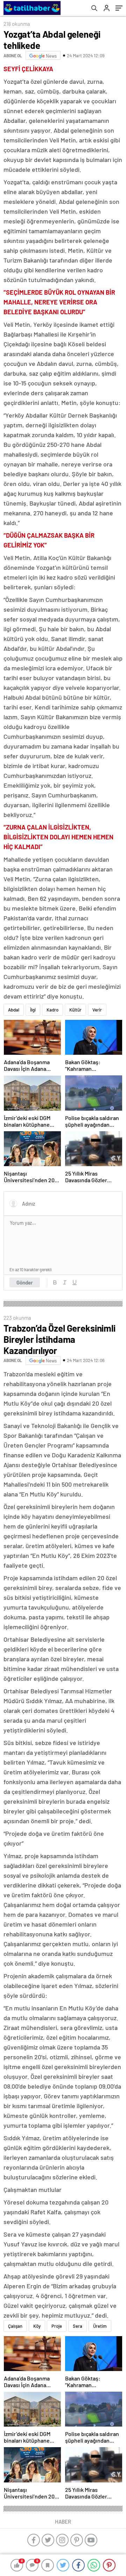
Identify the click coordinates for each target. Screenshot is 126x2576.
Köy (37, 2326)
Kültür (75, 1010)
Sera (78, 2326)
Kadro (52, 1010)
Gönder (25, 1282)
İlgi (33, 1010)
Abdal (14, 1010)
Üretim (100, 2326)
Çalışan (15, 2326)
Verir (97, 1010)
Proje (57, 2326)
